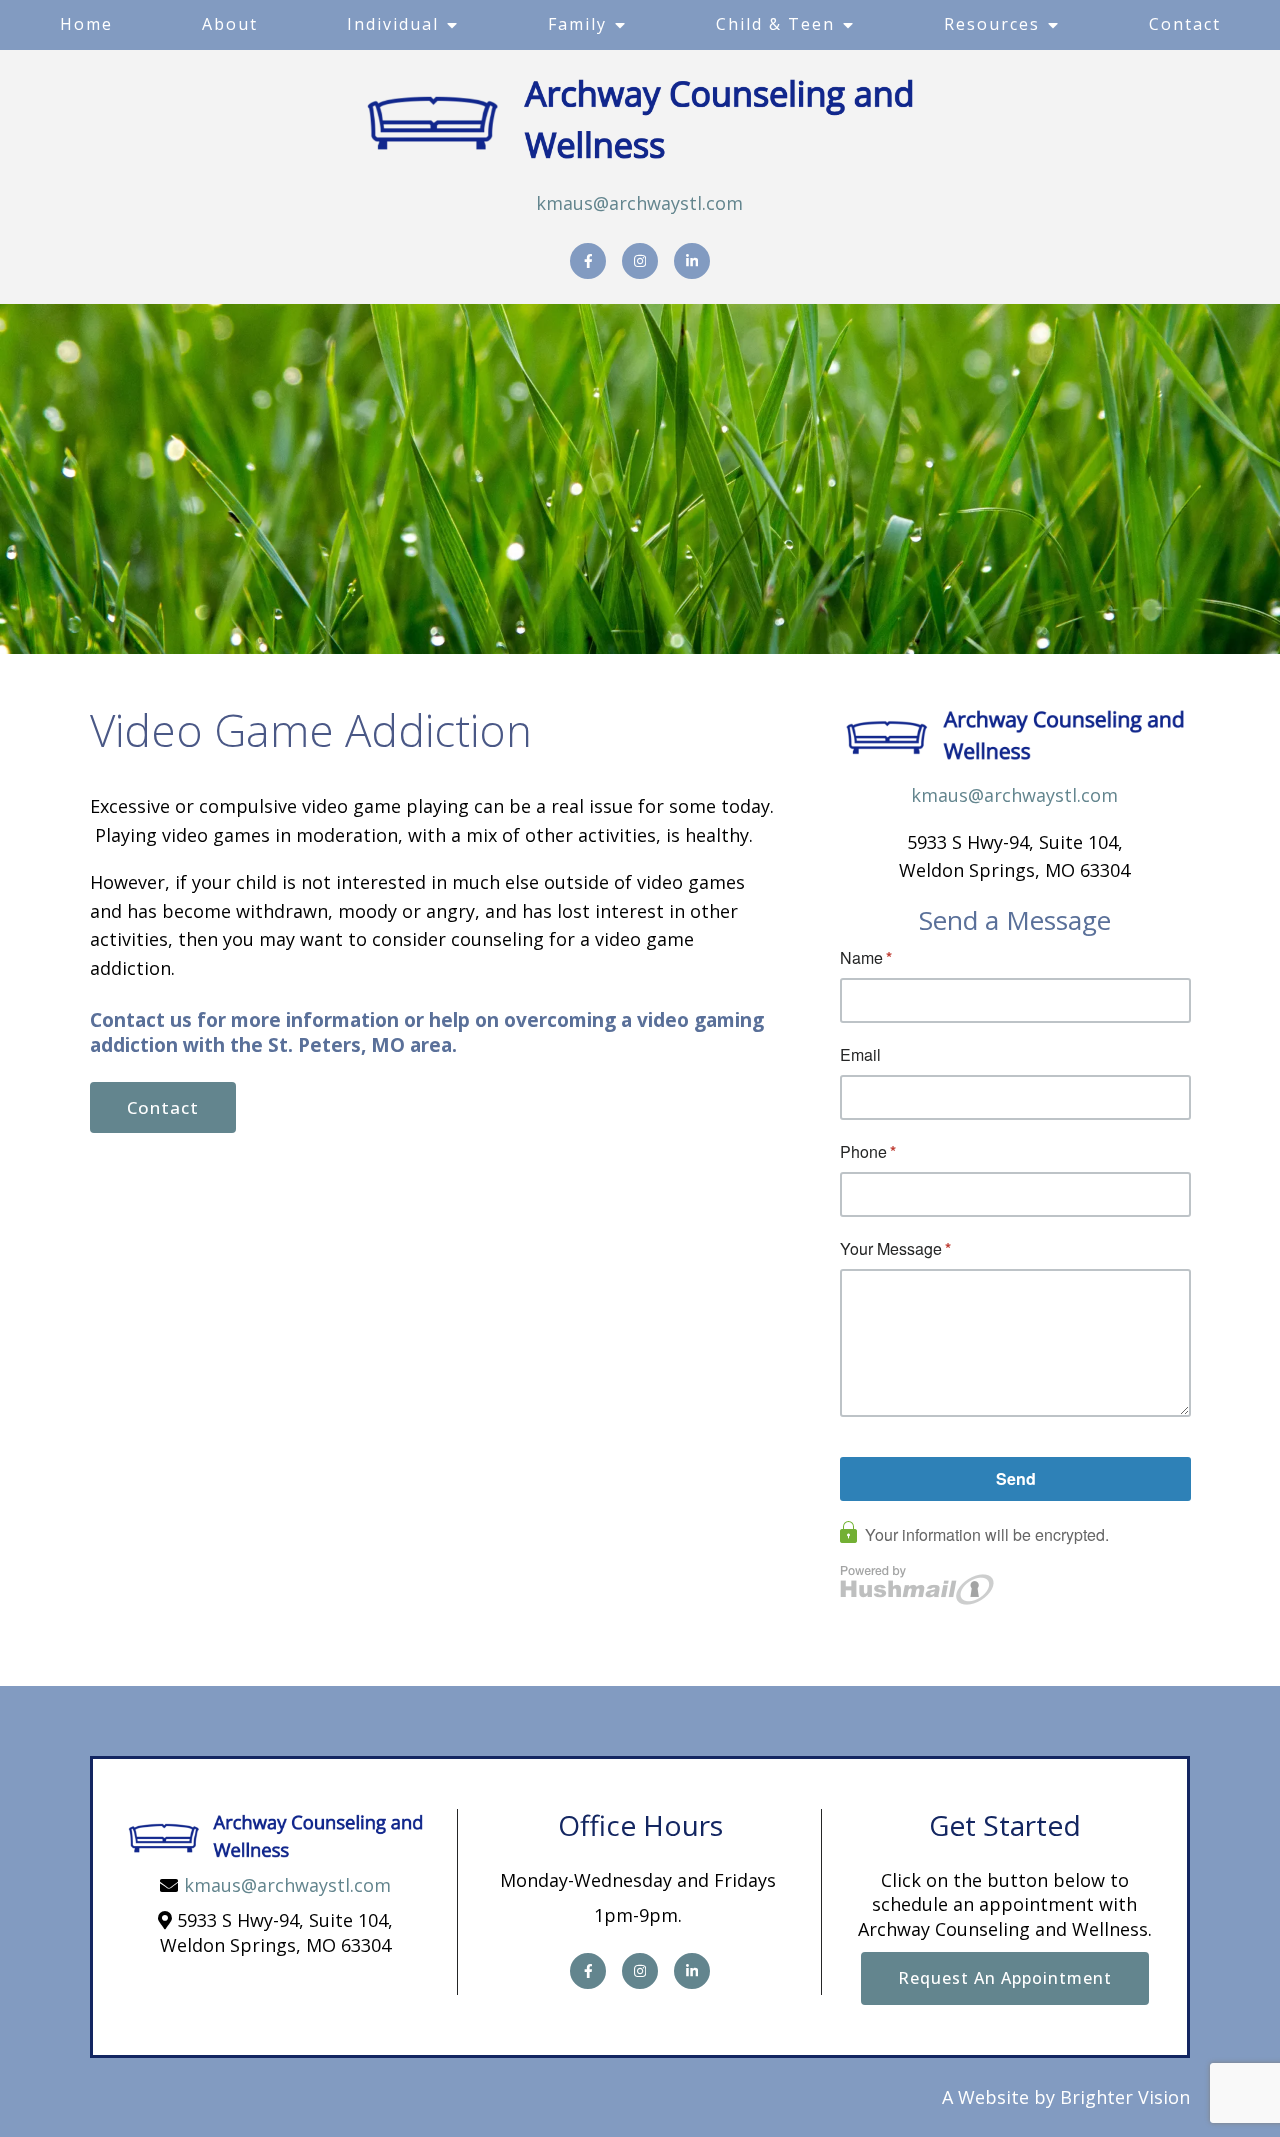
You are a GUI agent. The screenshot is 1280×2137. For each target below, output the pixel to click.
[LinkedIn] (692, 261)
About (230, 24)
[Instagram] (640, 261)
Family (577, 24)
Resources (992, 24)
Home (86, 24)
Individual (393, 24)
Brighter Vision (1125, 2097)
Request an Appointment (1005, 1978)
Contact (1185, 24)
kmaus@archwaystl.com (639, 203)
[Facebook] (588, 261)
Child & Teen (775, 24)
